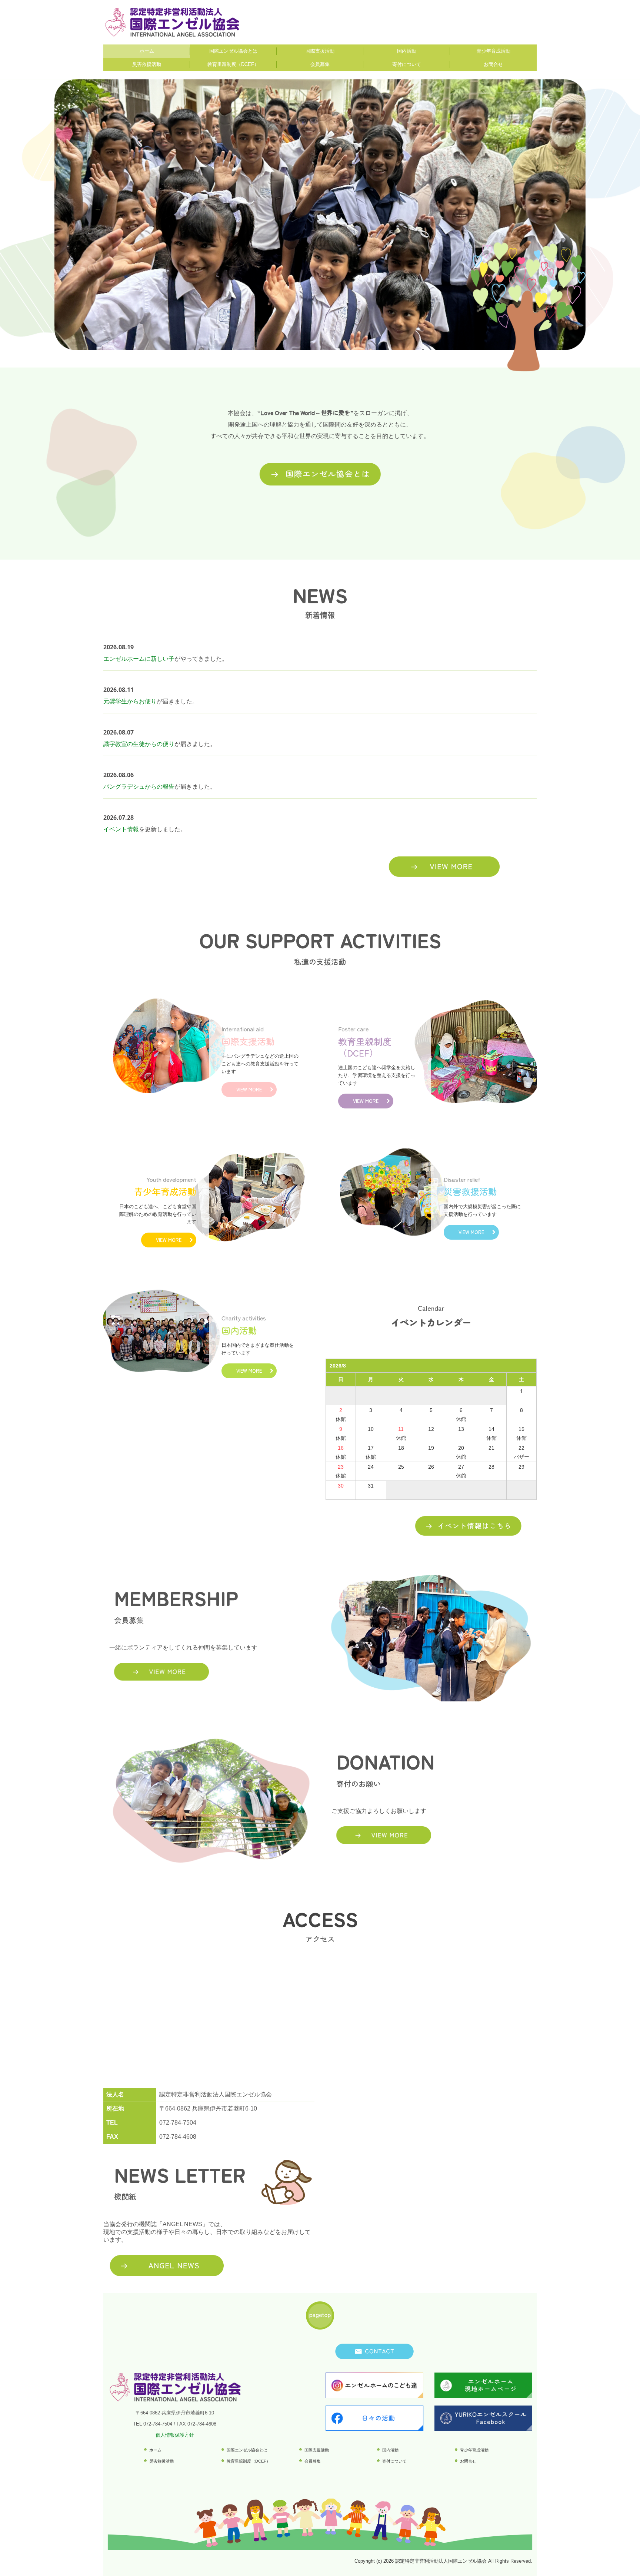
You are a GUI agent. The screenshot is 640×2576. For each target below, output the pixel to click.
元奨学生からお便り (130, 701)
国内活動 (407, 51)
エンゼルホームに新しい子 (139, 659)
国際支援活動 (320, 51)
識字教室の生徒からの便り (139, 744)
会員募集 (320, 64)
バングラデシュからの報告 (139, 787)
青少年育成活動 (494, 51)
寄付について (407, 64)
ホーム (147, 51)
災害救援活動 (147, 64)
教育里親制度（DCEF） (233, 64)
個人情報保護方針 (175, 2435)
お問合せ (493, 64)
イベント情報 (121, 829)
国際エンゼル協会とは (233, 51)
